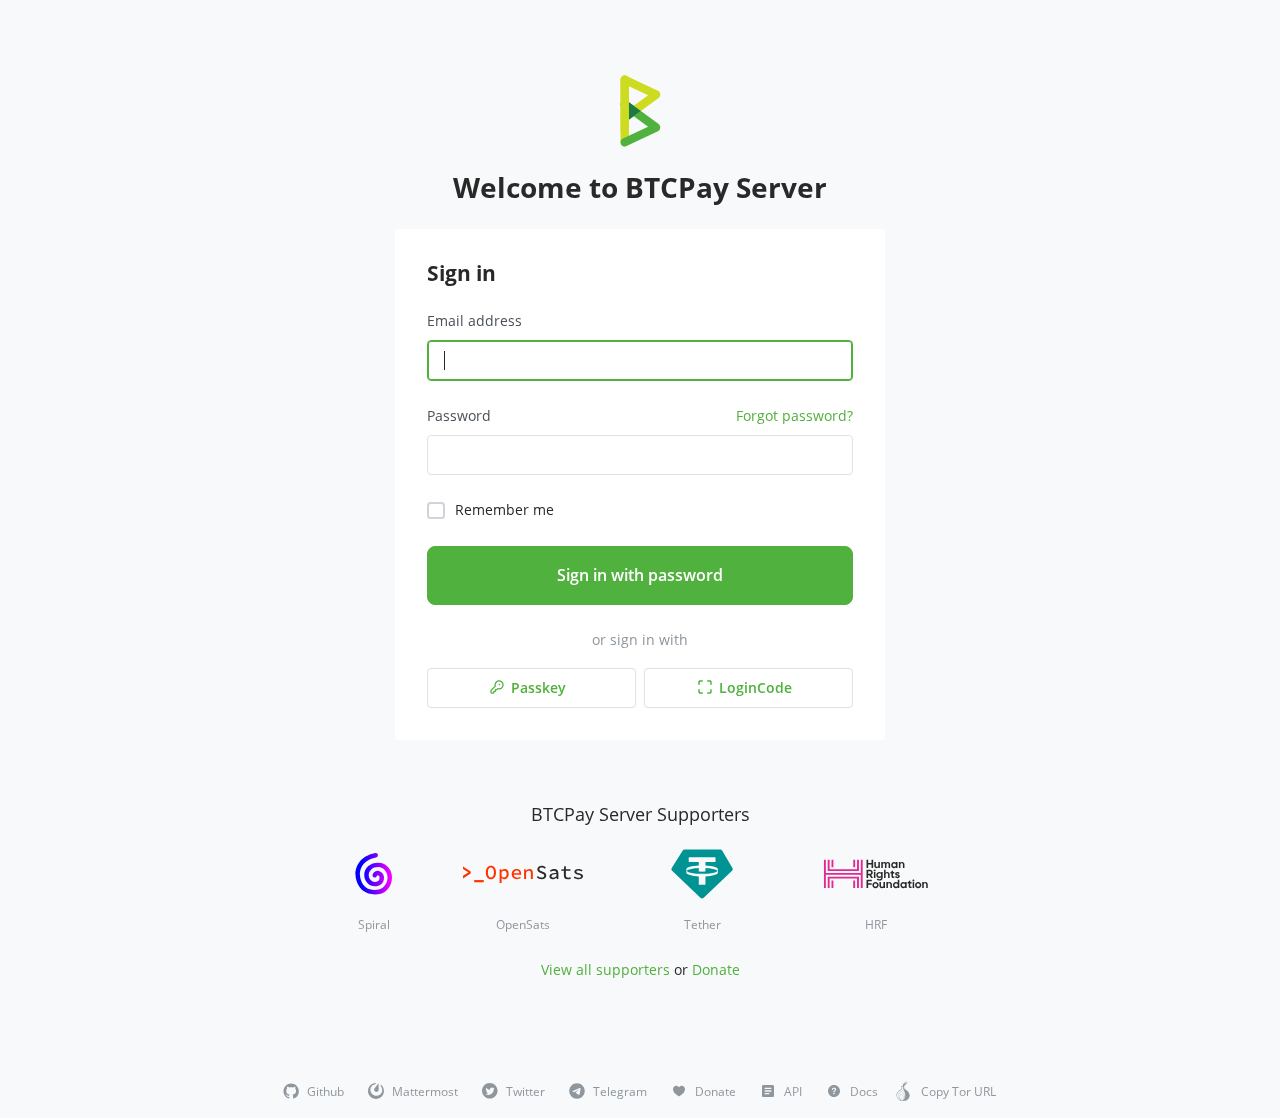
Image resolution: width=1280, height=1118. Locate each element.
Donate (716, 969)
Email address (474, 320)
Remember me (504, 509)
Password (459, 415)
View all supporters (605, 969)
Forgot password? (794, 415)
